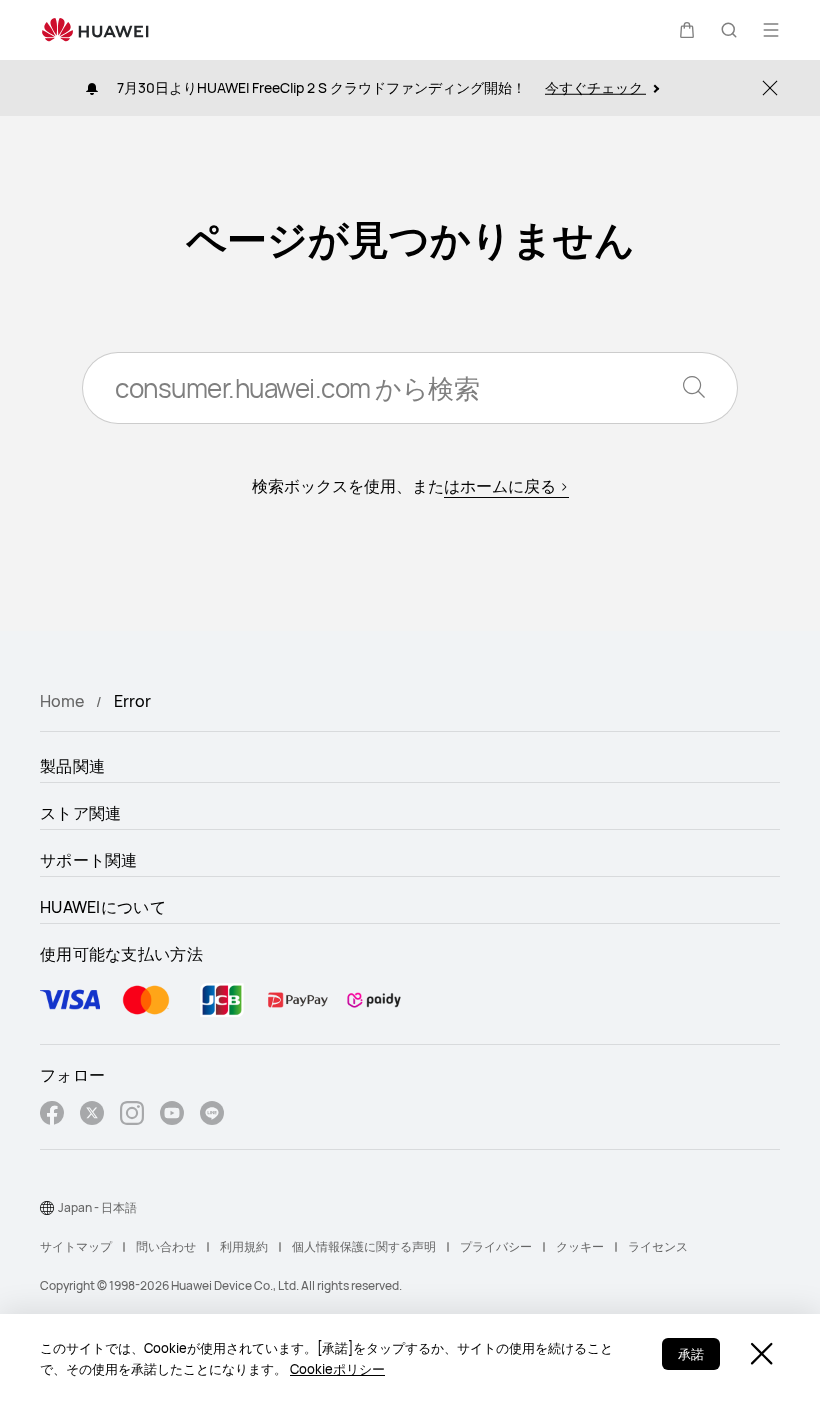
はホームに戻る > (506, 486)
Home (62, 701)
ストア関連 (81, 813)
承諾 (691, 1354)
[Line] (212, 1115)
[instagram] (132, 1115)
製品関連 (72, 766)
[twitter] (92, 1115)
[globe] (47, 1208)
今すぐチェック (595, 87)
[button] (687, 30)
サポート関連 (89, 860)
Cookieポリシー (337, 1369)
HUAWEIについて (103, 907)
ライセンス (658, 1246)
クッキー (580, 1246)
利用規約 (244, 1246)
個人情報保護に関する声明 (364, 1246)
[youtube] (172, 1115)
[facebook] (52, 1115)
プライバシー (496, 1246)
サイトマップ (76, 1246)
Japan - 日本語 (97, 1207)
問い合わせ (166, 1246)
